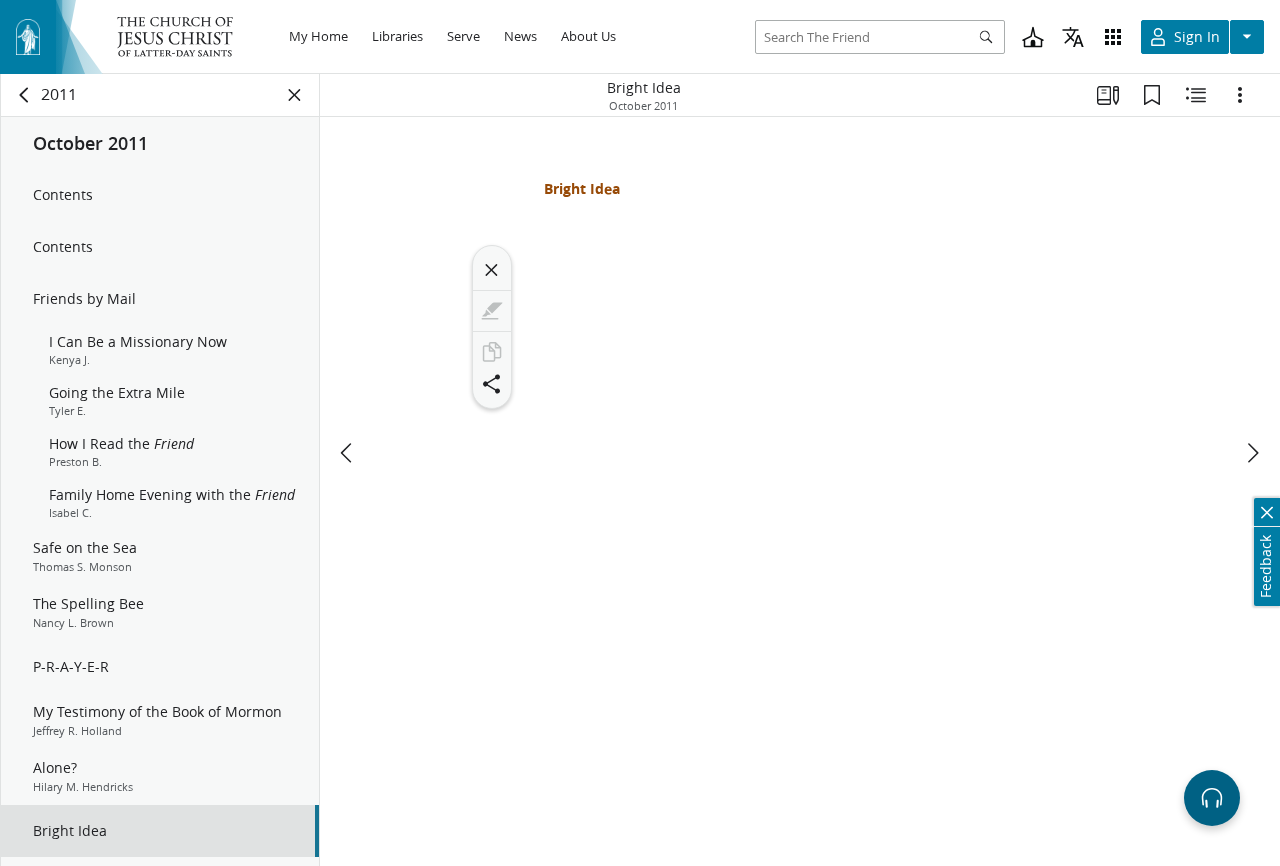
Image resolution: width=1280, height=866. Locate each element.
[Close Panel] (295, 95)
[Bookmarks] (1152, 95)
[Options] (1240, 95)
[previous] (348, 453)
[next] (1252, 453)
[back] (25, 95)
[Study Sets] (1108, 95)
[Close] (492, 270)
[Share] (492, 384)
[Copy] (492, 352)
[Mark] (492, 311)
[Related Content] (1196, 95)
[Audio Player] (1212, 798)
